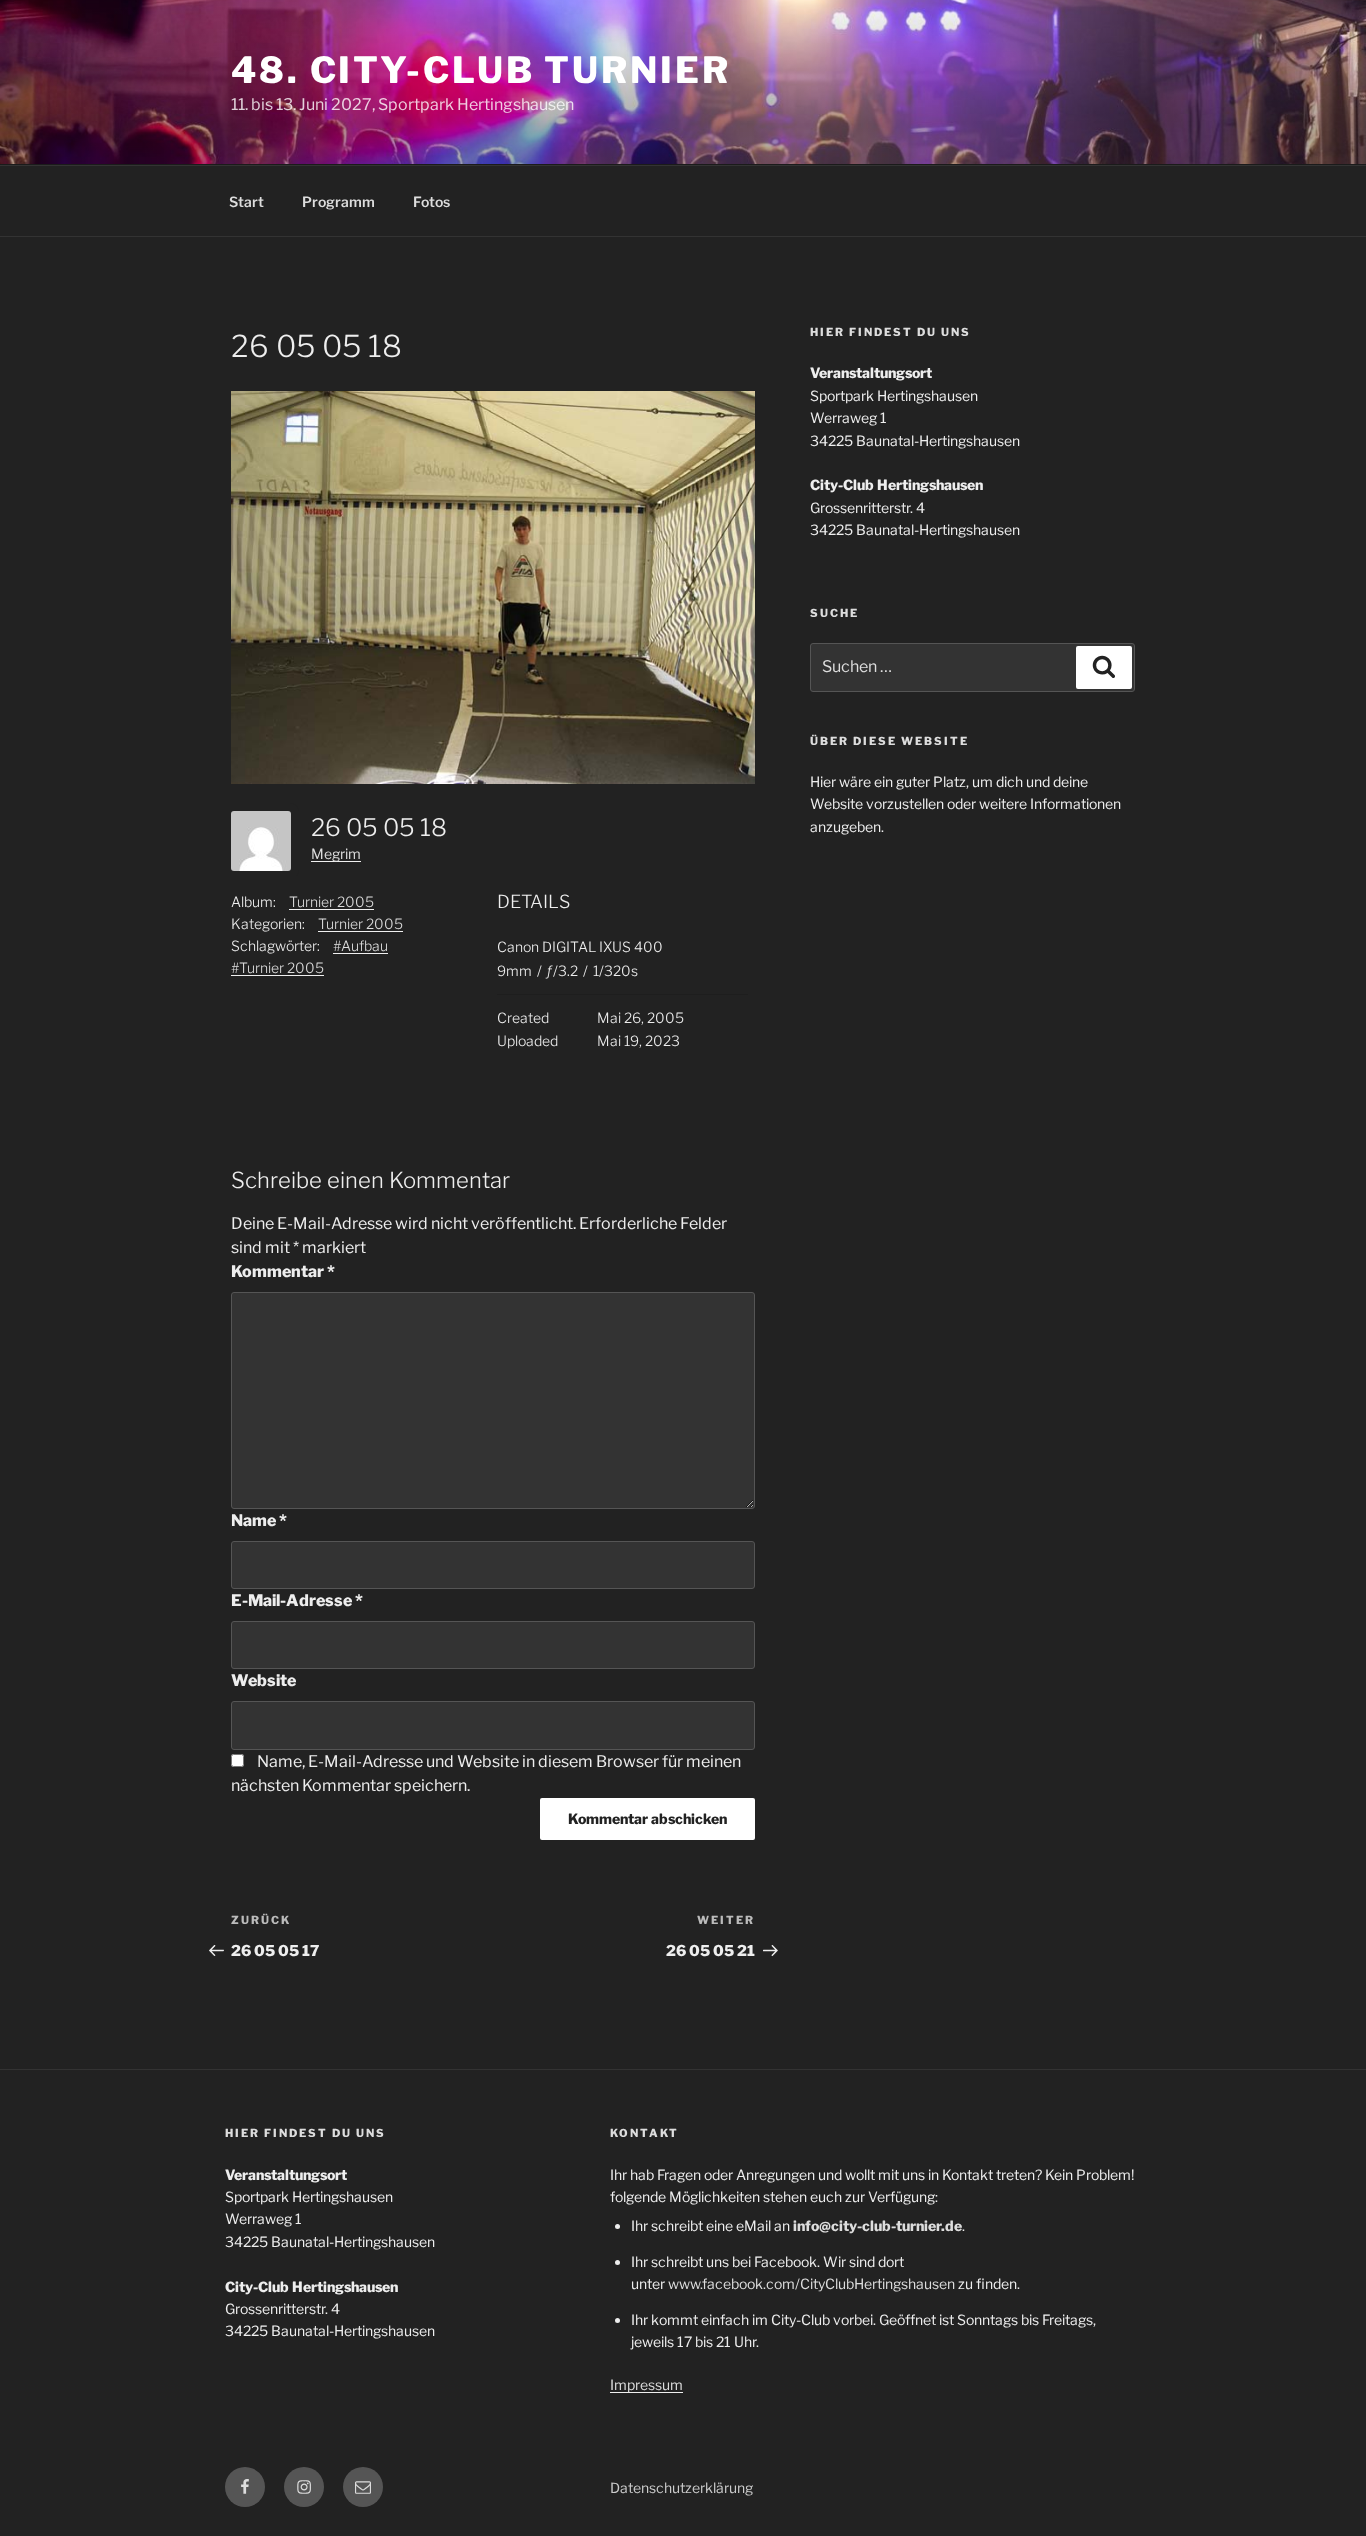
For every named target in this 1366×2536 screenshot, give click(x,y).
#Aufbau (360, 945)
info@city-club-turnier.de (877, 2225)
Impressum (646, 2384)
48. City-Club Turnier (480, 70)
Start (246, 201)
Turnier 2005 (331, 901)
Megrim (336, 853)
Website (263, 1680)
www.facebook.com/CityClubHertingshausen (811, 2283)
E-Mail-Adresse (297, 1600)
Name (259, 1520)
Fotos (431, 201)
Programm (338, 201)
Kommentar (283, 1271)
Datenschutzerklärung (681, 2487)
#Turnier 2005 (277, 967)
